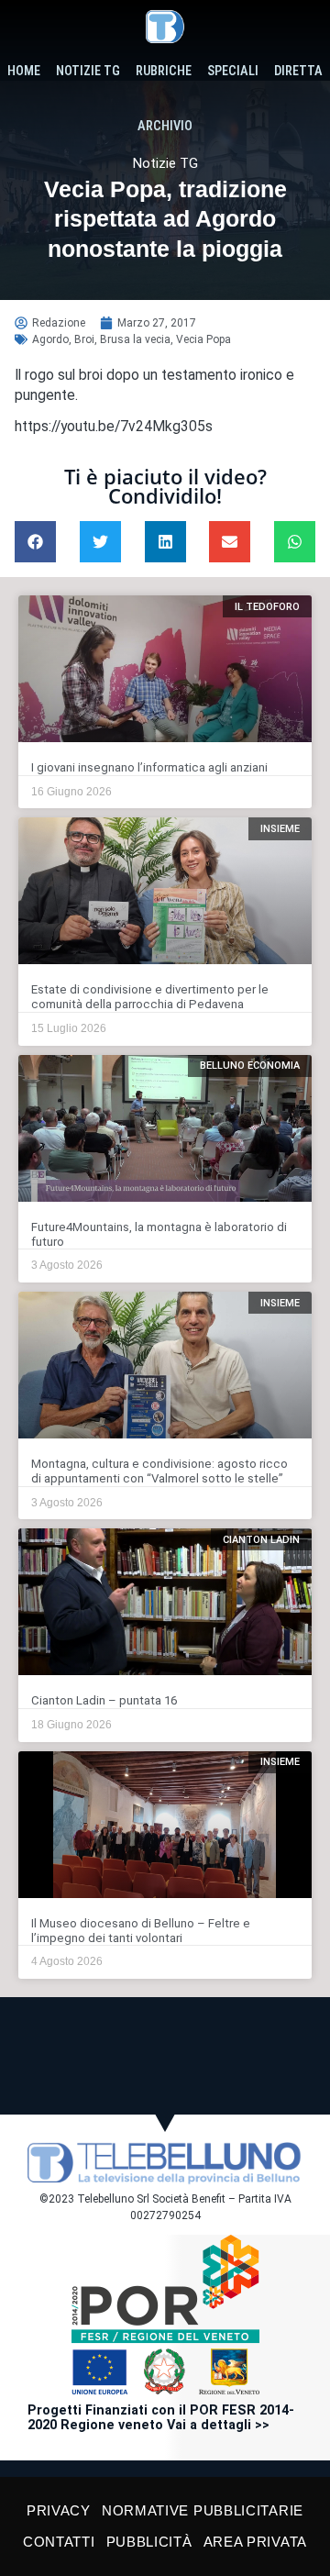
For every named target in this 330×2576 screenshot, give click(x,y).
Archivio (165, 126)
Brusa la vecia (135, 339)
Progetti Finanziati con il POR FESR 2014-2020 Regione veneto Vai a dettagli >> (161, 2418)
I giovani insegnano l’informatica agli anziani (149, 767)
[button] (35, 542)
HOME (24, 71)
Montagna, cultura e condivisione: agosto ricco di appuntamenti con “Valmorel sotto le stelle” (159, 1471)
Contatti (59, 2542)
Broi (84, 339)
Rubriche (164, 71)
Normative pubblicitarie (203, 2510)
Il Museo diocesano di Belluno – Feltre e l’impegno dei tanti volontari (141, 1931)
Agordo (50, 339)
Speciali (233, 71)
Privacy (59, 2510)
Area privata (255, 2542)
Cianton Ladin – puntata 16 (104, 1700)
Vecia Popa (203, 339)
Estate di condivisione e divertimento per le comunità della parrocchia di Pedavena (150, 997)
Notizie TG (88, 71)
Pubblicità (149, 2542)
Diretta (298, 71)
